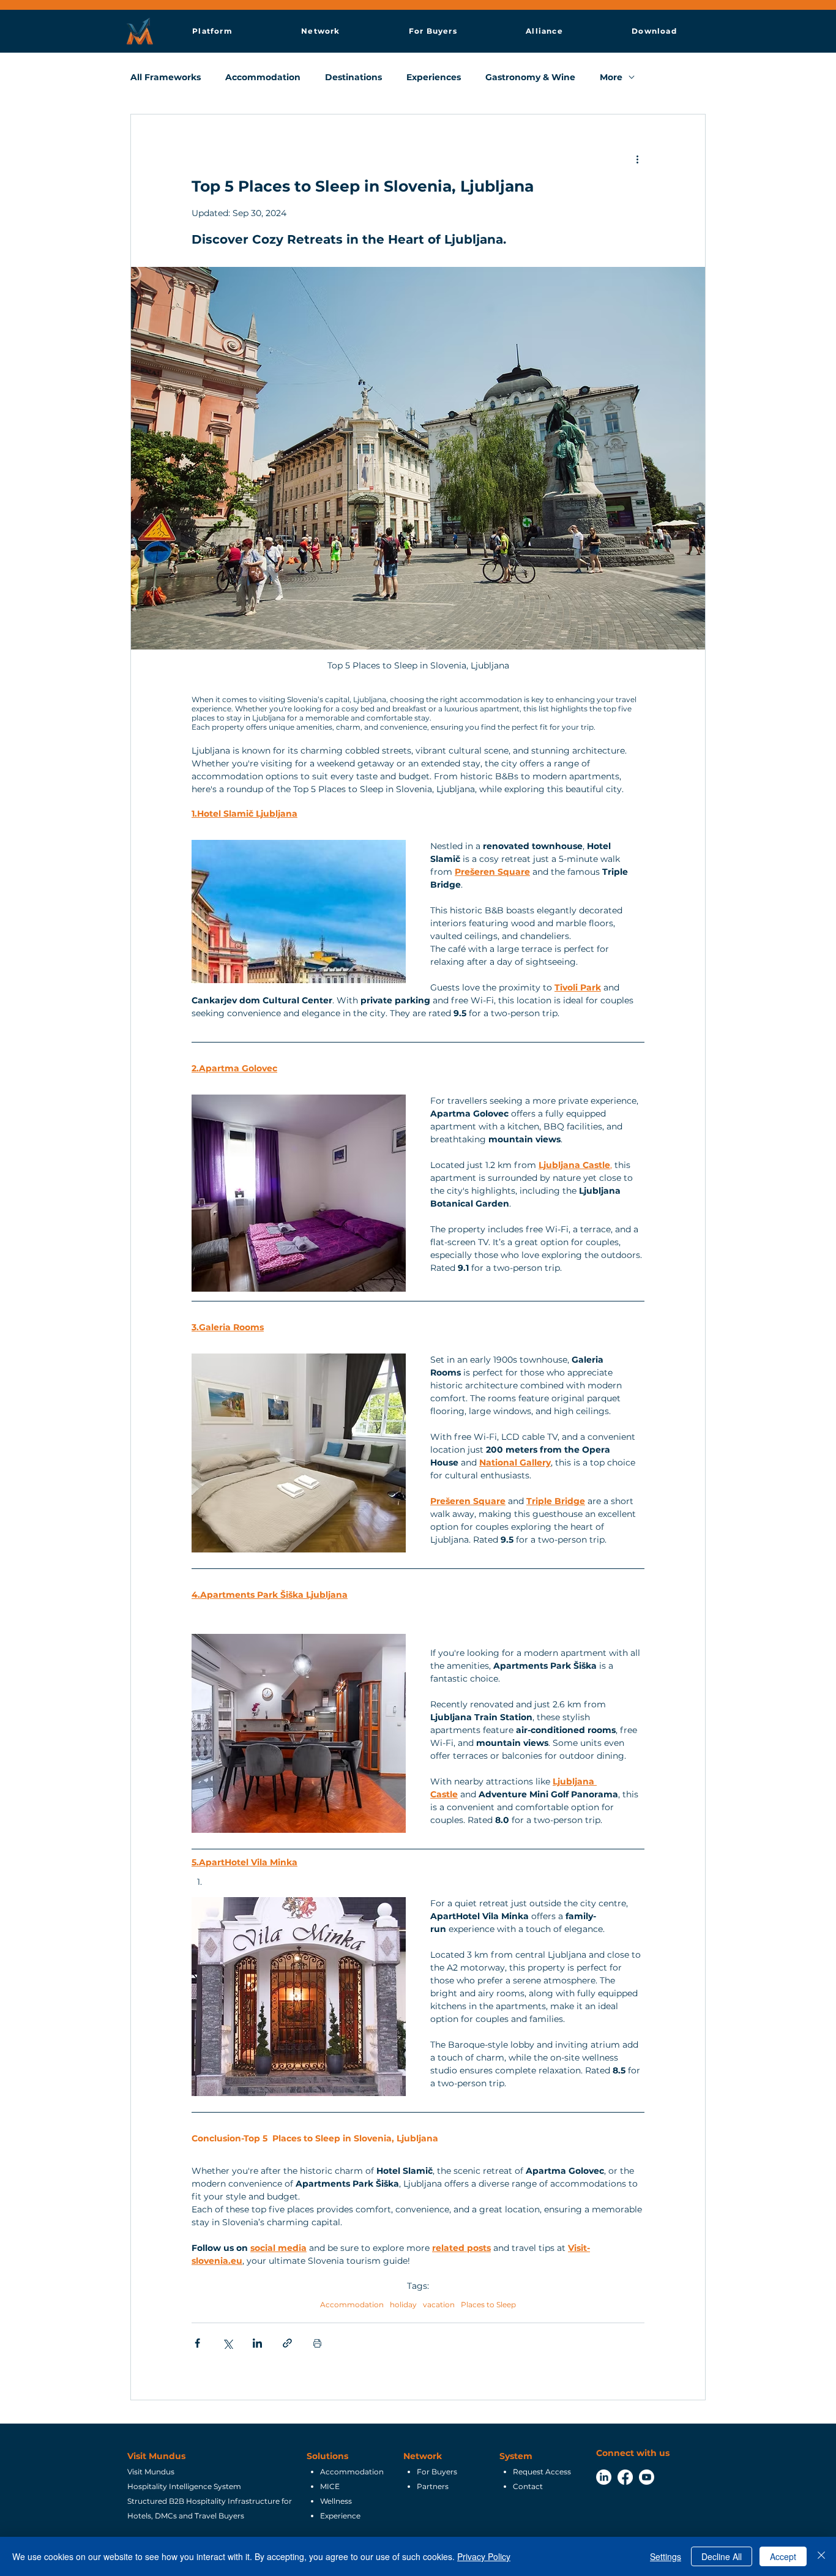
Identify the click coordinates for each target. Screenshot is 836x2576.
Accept (783, 2556)
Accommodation (263, 77)
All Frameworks (166, 77)
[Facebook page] (625, 2477)
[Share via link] (287, 2343)
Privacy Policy (484, 2556)
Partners (433, 2486)
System (516, 2456)
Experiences (434, 77)
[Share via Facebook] (197, 2343)
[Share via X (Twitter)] (227, 2343)
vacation (439, 2305)
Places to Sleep (488, 2305)
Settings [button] (666, 2556)
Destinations (353, 77)
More (611, 77)
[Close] (821, 2556)
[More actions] (637, 159)
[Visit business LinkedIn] (604, 2477)
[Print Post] (317, 2343)
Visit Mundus (156, 2456)
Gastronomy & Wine (530, 77)
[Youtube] (647, 2477)
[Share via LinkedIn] (257, 2343)
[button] (212, 31)
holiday (403, 2305)
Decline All (722, 2556)
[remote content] (299, 912)
